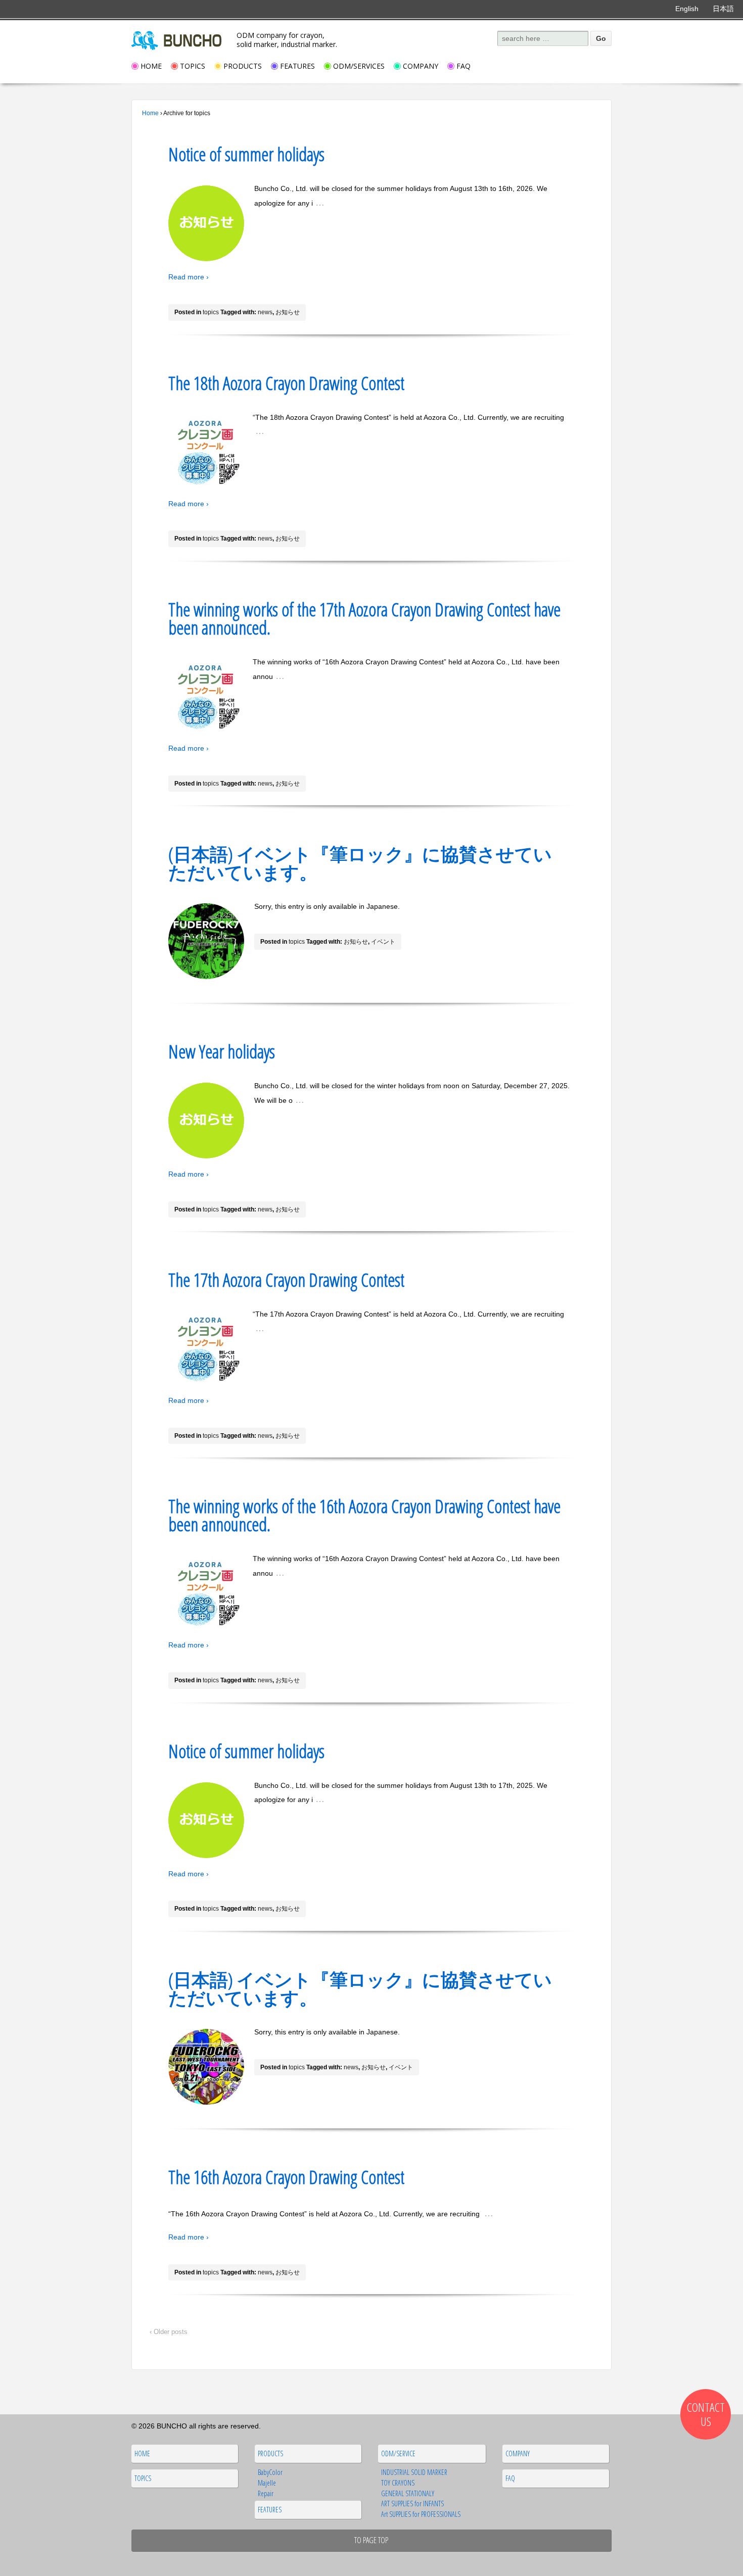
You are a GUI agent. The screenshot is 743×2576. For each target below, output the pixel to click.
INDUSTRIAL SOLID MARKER (414, 2472)
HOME (151, 66)
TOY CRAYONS (398, 2483)
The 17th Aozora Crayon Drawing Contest (286, 1280)
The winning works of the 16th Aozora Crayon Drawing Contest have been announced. (364, 1515)
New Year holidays (222, 1052)
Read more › (189, 277)
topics (211, 312)
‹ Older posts (169, 2332)
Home (150, 113)
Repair (266, 2493)
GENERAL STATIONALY (408, 2493)
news (265, 312)
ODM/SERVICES (359, 66)
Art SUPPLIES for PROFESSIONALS (421, 2514)
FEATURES (297, 66)
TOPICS (193, 66)
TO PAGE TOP (371, 2540)
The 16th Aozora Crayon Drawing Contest (286, 2177)
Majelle (267, 2483)
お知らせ (288, 312)
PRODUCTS (243, 66)
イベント (383, 942)
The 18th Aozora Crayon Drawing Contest (286, 383)
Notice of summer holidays (246, 154)
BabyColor (270, 2472)
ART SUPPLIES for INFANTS (412, 2504)
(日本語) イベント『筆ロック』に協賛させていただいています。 (360, 863)
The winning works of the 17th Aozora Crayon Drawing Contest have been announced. (364, 619)
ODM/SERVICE (398, 2453)
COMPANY (421, 66)
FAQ (463, 66)
